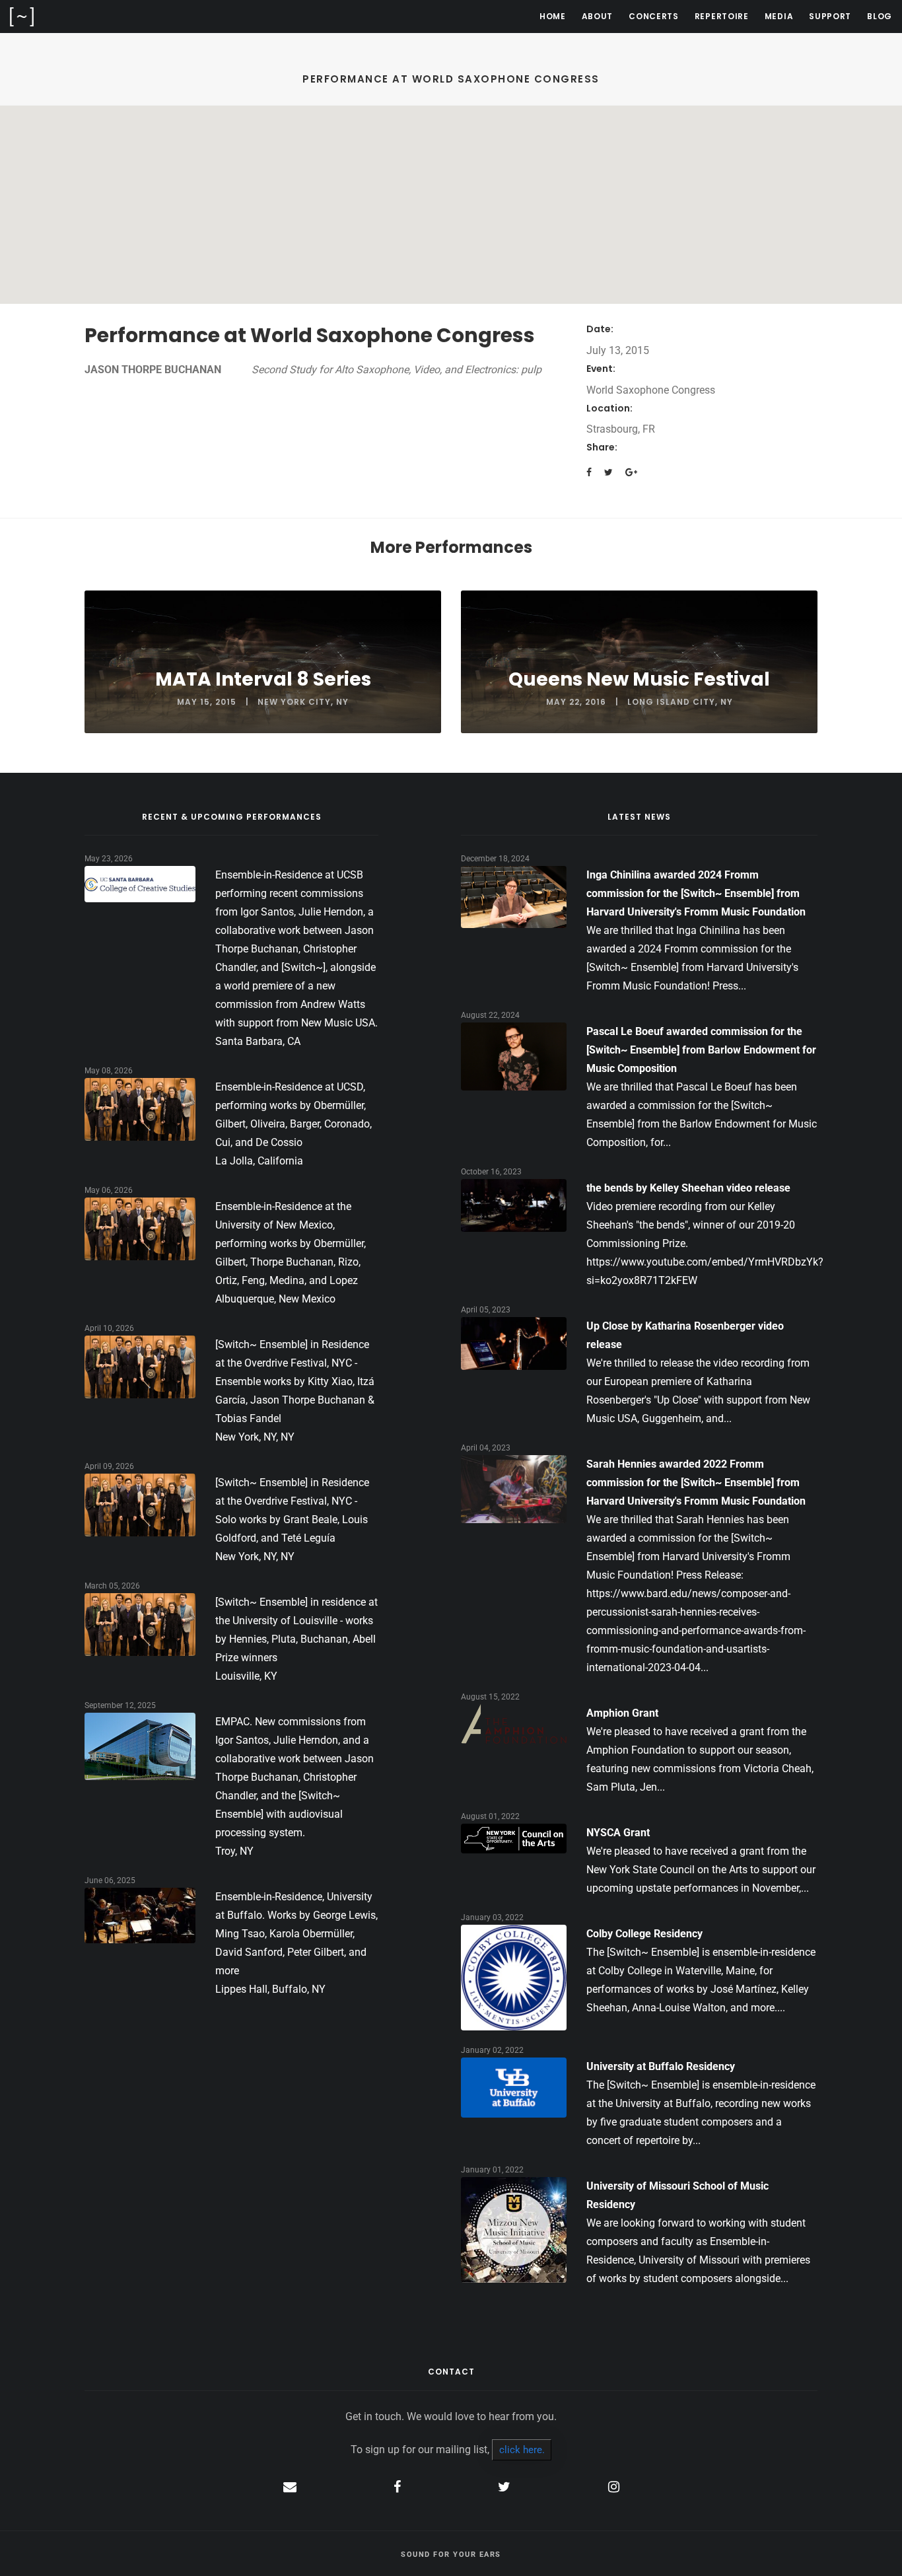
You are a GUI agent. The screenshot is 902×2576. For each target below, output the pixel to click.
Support (830, 16)
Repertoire (722, 16)
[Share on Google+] (631, 472)
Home (553, 16)
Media (779, 16)
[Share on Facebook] (589, 472)
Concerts (654, 16)
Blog (880, 16)
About (598, 16)
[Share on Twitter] (608, 472)
